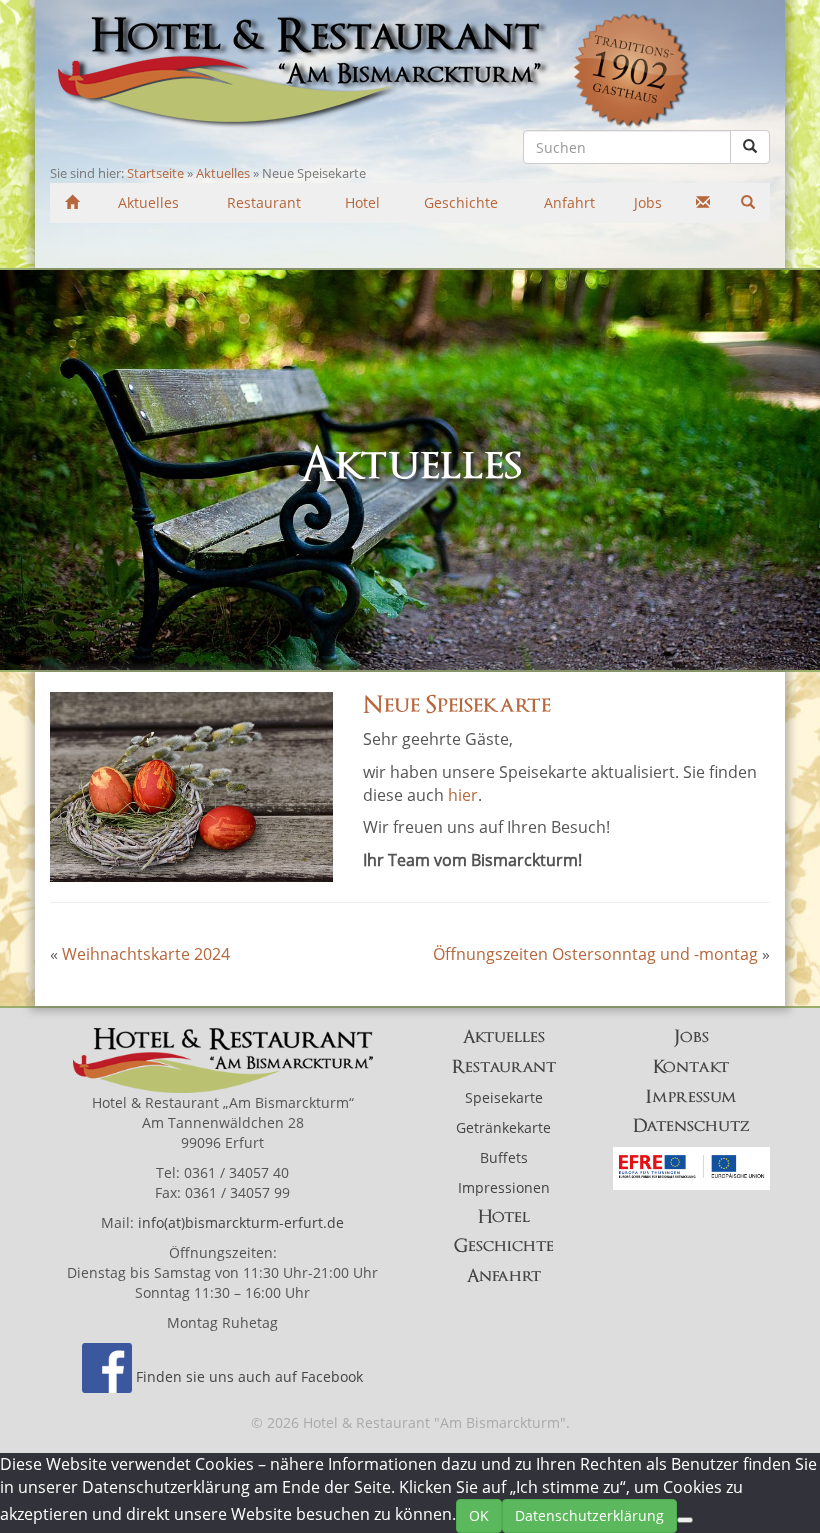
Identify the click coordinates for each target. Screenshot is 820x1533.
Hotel (504, 1217)
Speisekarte (504, 1097)
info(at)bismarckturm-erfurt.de (241, 1222)
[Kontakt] (702, 202)
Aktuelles (223, 173)
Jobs (691, 1037)
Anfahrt (503, 1276)
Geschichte (504, 1246)
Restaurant (504, 1067)
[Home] (72, 202)
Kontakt (691, 1067)
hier (463, 795)
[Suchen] (747, 202)
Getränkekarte (503, 1127)
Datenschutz (691, 1126)
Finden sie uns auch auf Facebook (249, 1376)
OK (479, 1515)
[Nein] (685, 1520)
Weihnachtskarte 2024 (146, 954)
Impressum (691, 1097)
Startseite (155, 173)
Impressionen (504, 1187)
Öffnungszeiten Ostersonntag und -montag (595, 954)
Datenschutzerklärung (589, 1515)
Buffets (504, 1157)
